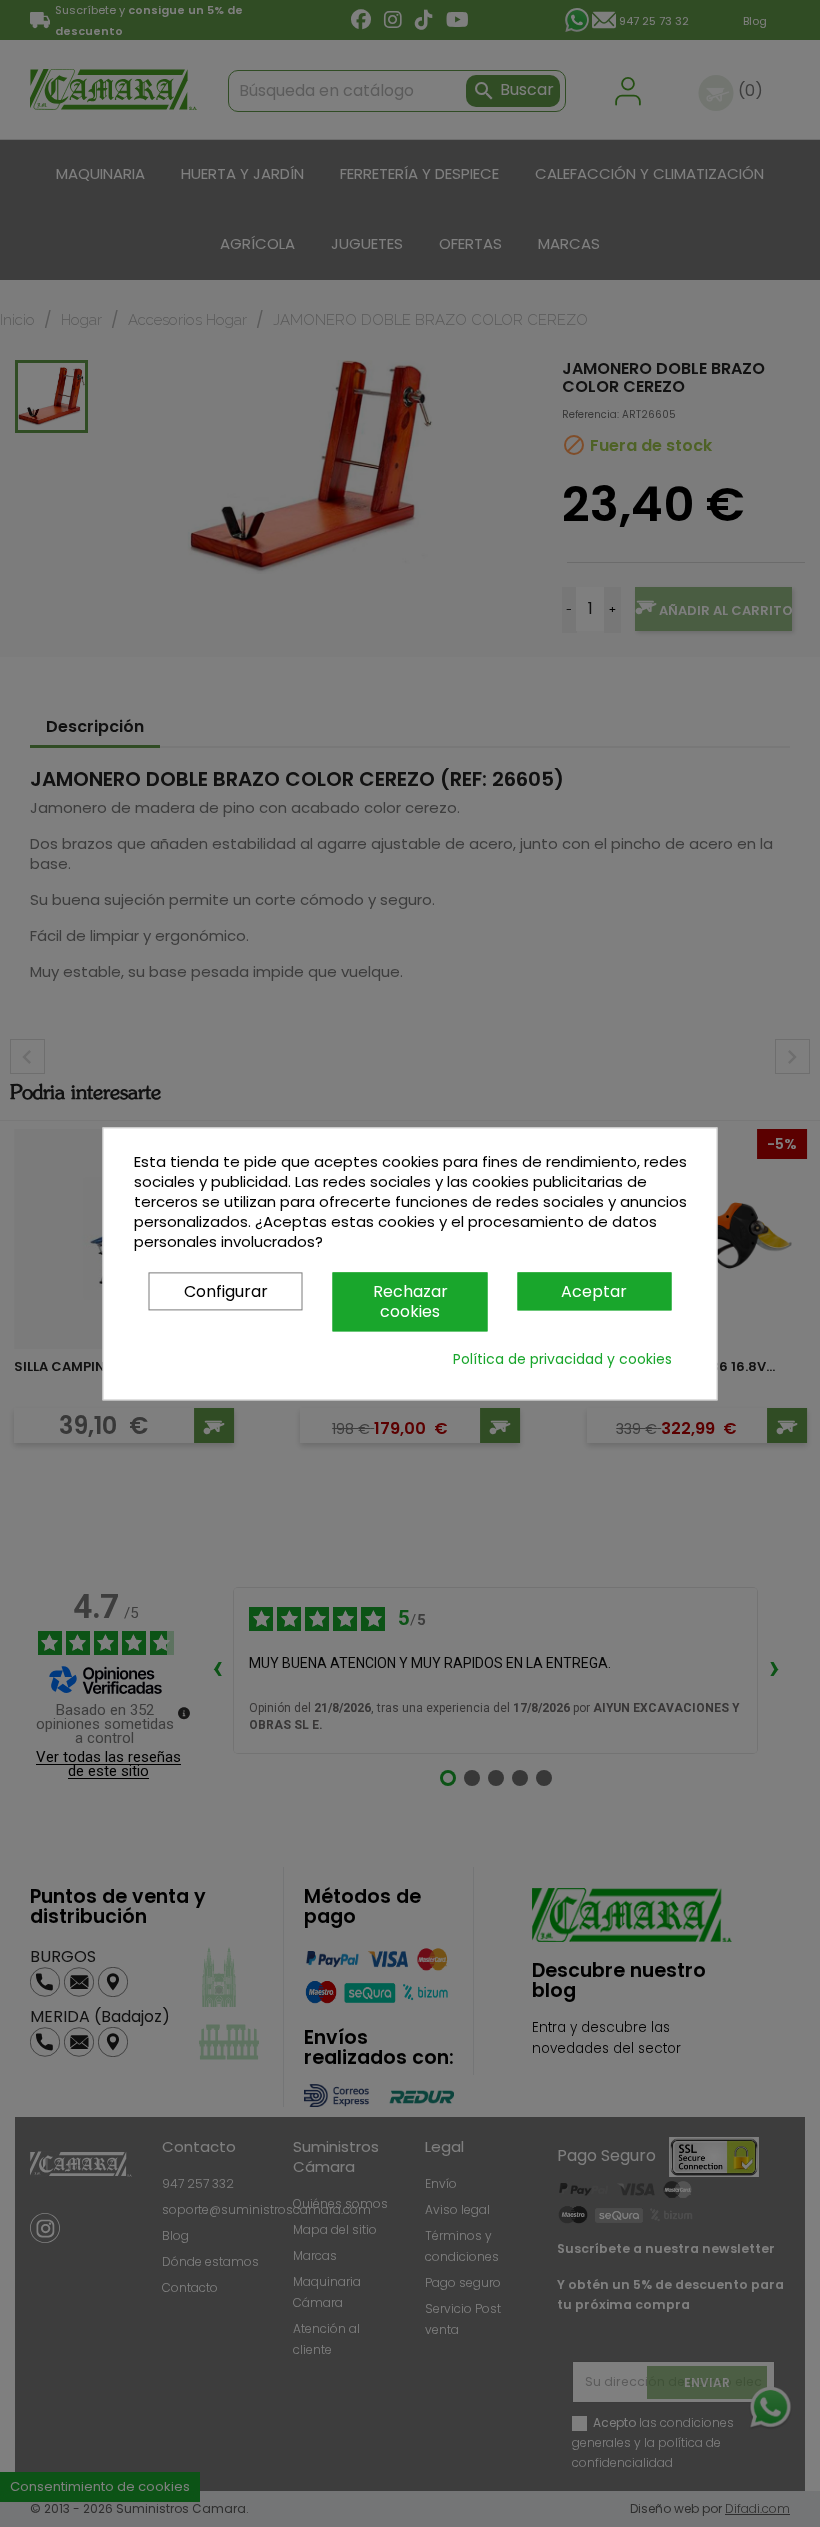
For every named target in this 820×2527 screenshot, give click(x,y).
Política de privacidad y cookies (562, 1359)
